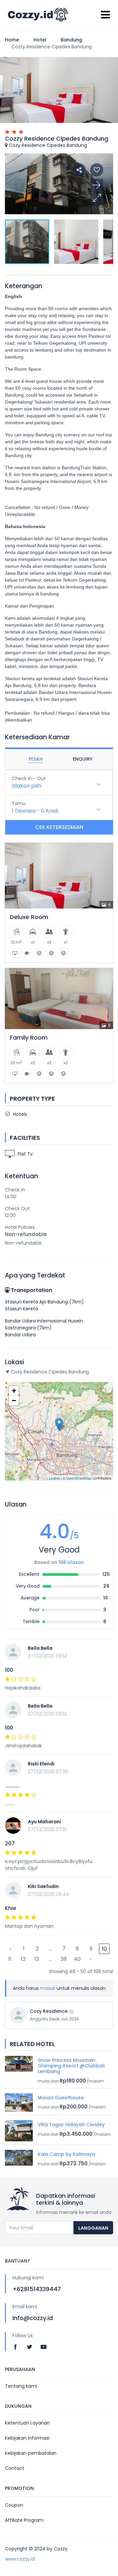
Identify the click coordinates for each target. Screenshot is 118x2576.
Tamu (19, 803)
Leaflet (54, 1478)
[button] (97, 198)
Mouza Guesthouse (61, 2098)
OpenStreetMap (79, 1478)
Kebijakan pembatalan (31, 2453)
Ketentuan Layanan (27, 2423)
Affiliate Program (24, 2520)
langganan (93, 2228)
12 (23, 1959)
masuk (48, 1988)
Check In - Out (29, 778)
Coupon (14, 2505)
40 (77, 1959)
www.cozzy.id (20, 2559)
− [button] (14, 1401)
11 (10, 1959)
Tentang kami (21, 2386)
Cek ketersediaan (59, 827)
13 (37, 1959)
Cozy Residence (49, 2011)
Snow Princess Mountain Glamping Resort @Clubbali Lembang (71, 2066)
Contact (15, 2468)
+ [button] (14, 1391)
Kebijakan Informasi (27, 2438)
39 (64, 1959)
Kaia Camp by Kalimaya (66, 2154)
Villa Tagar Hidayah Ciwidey (71, 2125)
